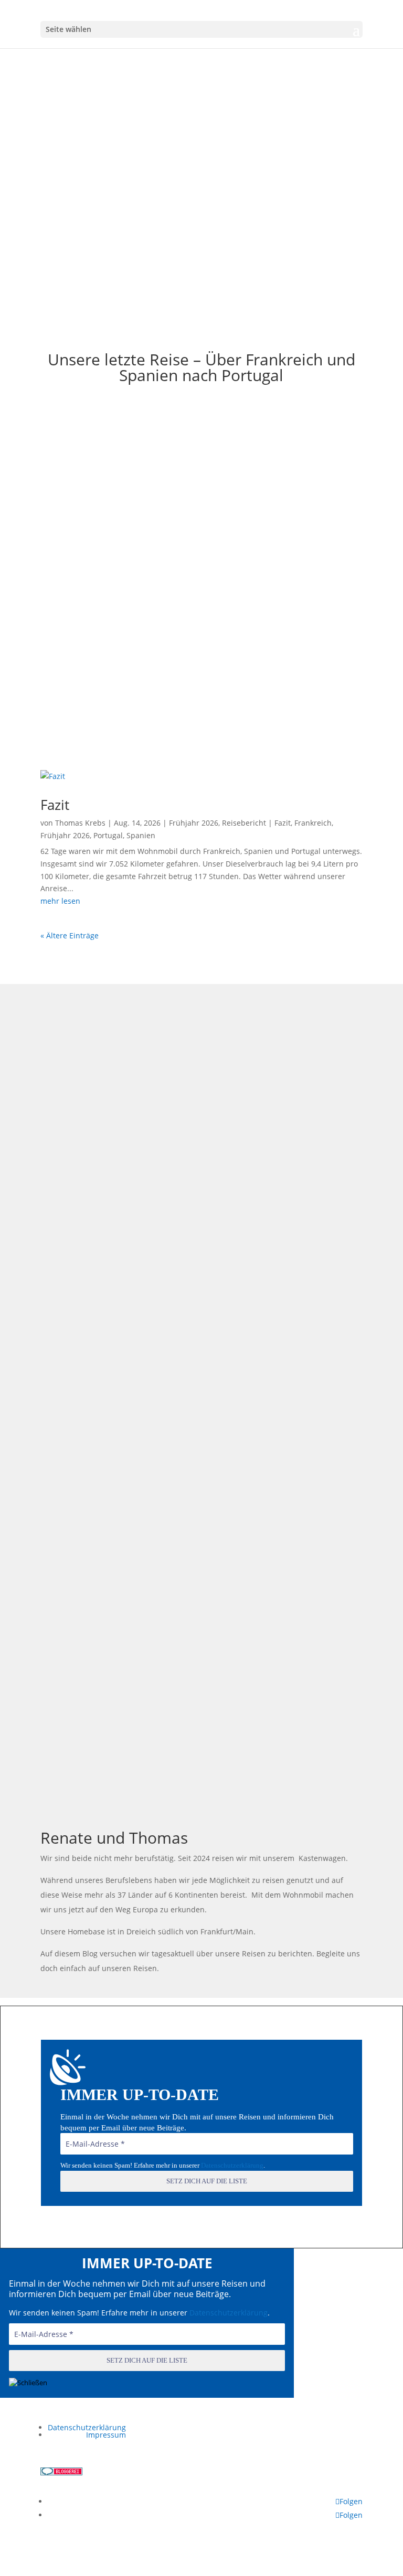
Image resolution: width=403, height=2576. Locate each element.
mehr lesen (60, 901)
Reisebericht (279, 115)
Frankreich (313, 823)
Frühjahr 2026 (236, 115)
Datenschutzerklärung (232, 2165)
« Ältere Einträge (70, 935)
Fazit (201, 94)
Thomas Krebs (129, 115)
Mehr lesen (201, 215)
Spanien (141, 835)
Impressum (106, 2435)
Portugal (108, 835)
